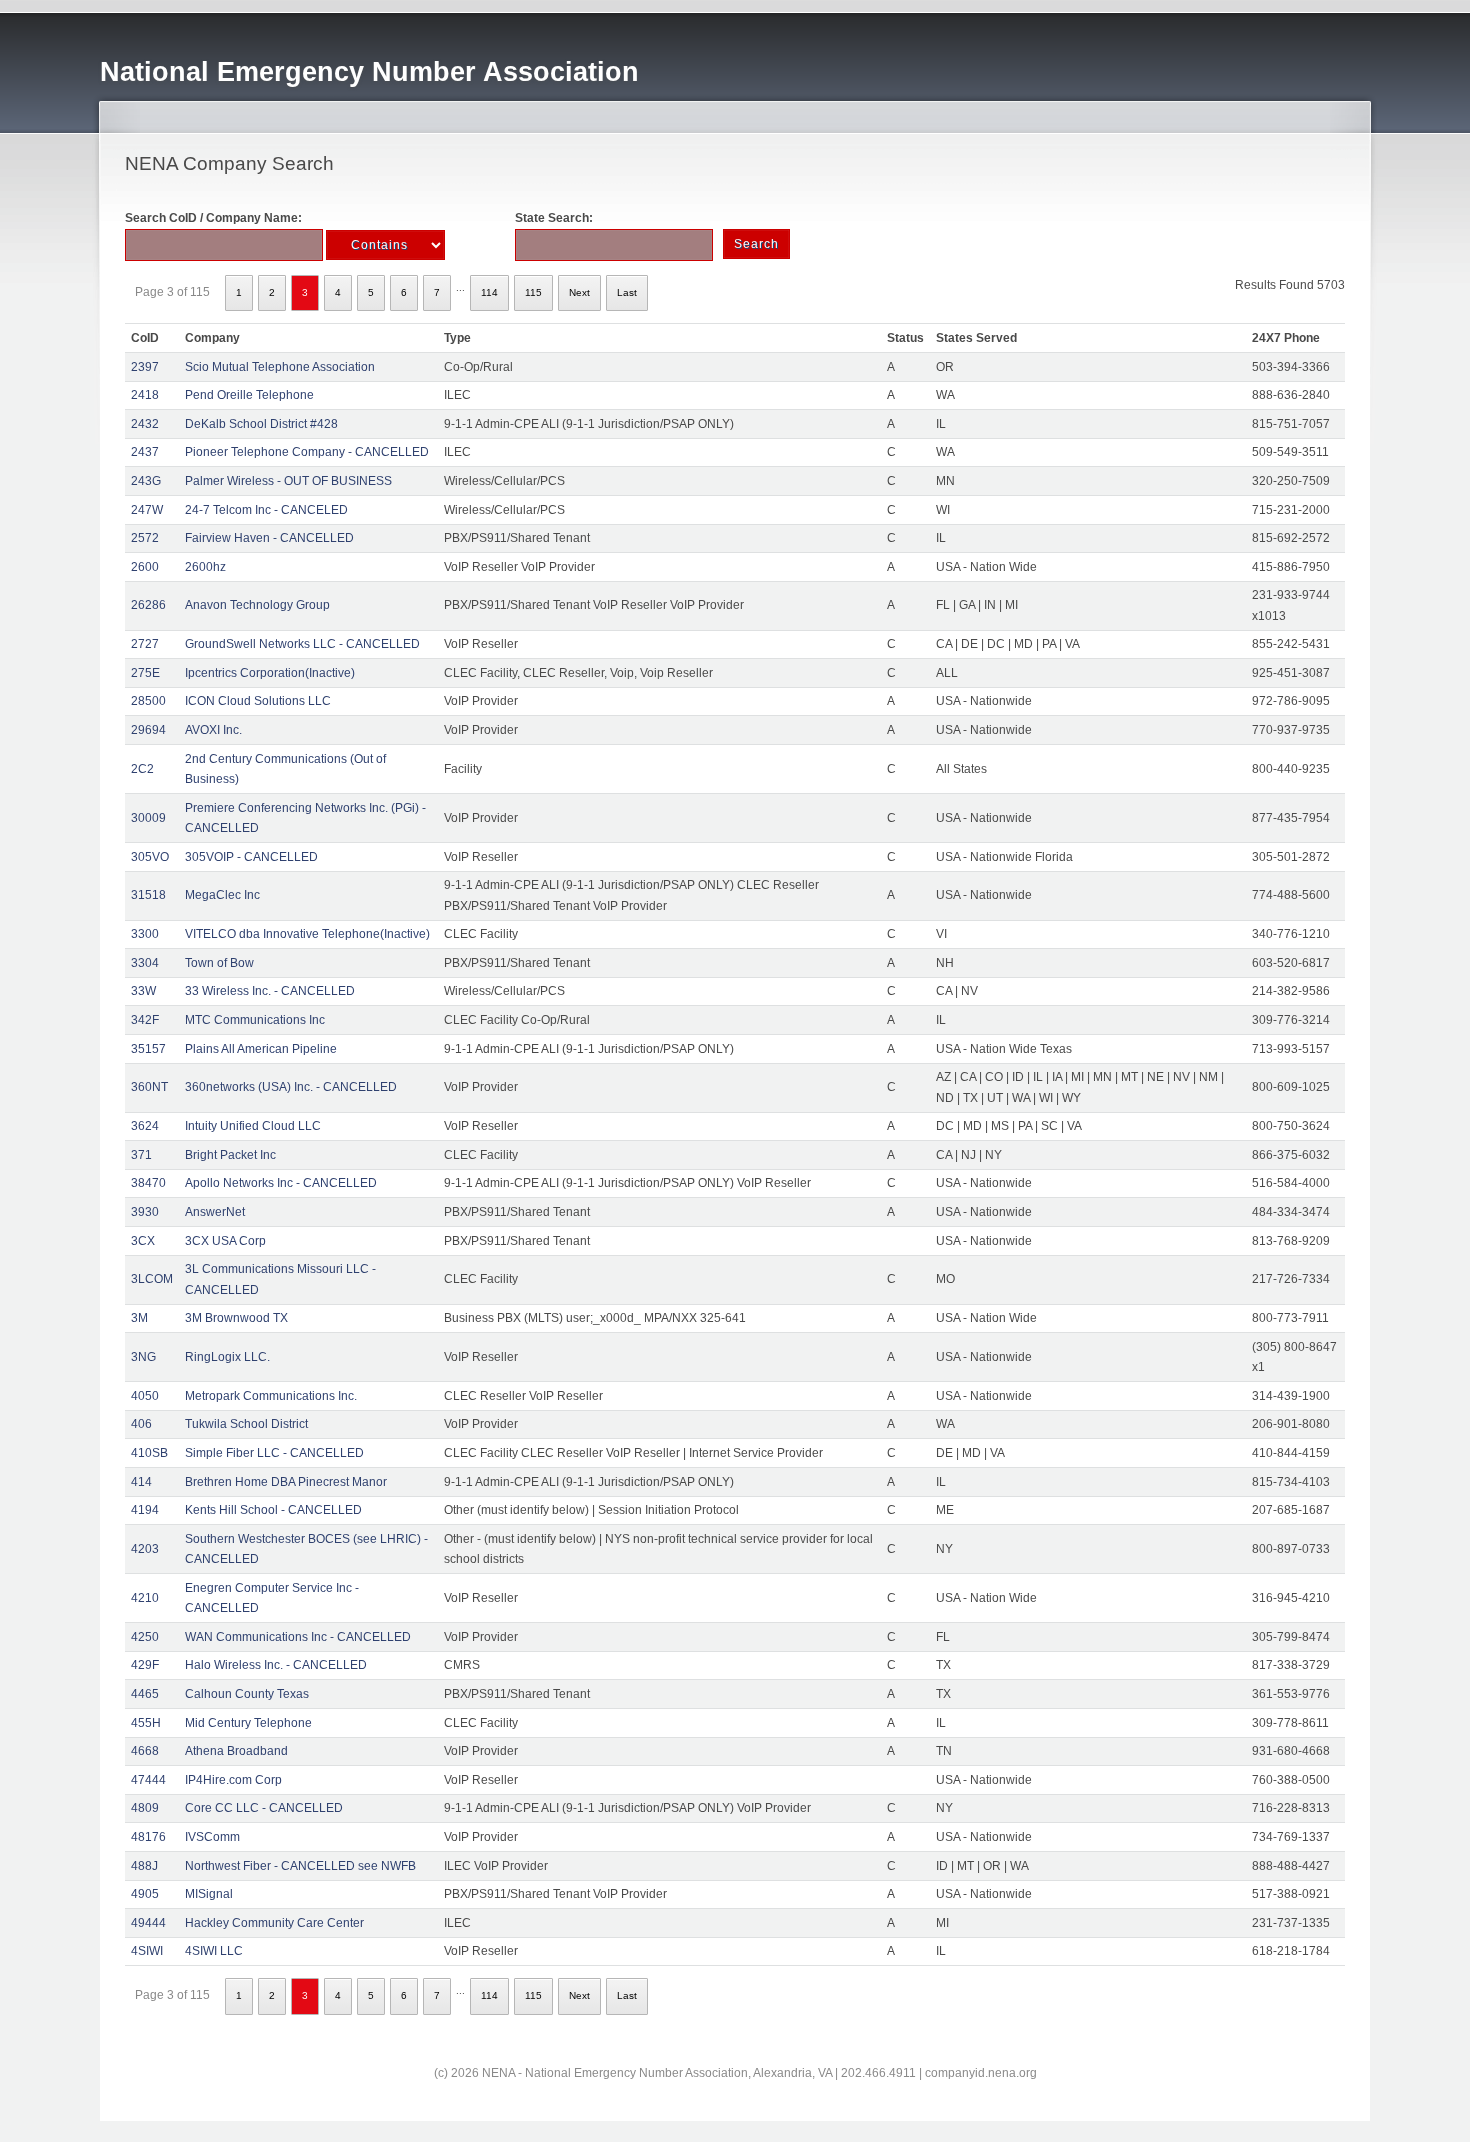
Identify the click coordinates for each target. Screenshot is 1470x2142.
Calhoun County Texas (247, 1694)
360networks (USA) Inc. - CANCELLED (291, 1087)
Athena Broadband (236, 1751)
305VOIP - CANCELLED (251, 857)
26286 (148, 605)
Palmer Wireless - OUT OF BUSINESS (288, 481)
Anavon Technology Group (257, 605)
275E (145, 673)
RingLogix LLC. (227, 1357)
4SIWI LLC (214, 1951)
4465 (145, 1694)
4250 (145, 1637)
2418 (145, 395)
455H (146, 1723)
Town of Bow (219, 963)
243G (146, 481)
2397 (145, 367)
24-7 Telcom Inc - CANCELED (266, 510)
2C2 (142, 769)
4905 (145, 1894)
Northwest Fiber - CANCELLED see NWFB (300, 1866)
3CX (143, 1241)
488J (144, 1866)
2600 (145, 567)
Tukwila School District (246, 1424)
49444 (148, 1923)
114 (489, 292)
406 (141, 1424)
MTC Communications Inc (255, 1020)
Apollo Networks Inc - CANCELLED (281, 1183)
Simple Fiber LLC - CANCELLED (274, 1453)
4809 (145, 1808)
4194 (145, 1510)
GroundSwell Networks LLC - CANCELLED (302, 644)
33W (143, 991)
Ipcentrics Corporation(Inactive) (270, 673)
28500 (148, 701)
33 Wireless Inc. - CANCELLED (270, 991)
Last (627, 292)
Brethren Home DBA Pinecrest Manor (286, 1482)
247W (147, 510)
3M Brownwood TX (236, 1318)
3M (139, 1318)
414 (141, 1482)
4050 (145, 1396)
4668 (145, 1751)
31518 (148, 895)
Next (579, 292)
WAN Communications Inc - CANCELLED (298, 1637)
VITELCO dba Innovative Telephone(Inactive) (307, 934)
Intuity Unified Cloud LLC (253, 1126)
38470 (148, 1183)
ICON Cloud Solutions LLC (258, 701)
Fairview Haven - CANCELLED (269, 538)
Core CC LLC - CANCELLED (264, 1808)
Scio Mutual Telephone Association (280, 367)
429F (145, 1665)
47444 (148, 1780)
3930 (145, 1212)
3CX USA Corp (225, 1241)
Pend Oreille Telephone (249, 395)
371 (141, 1155)
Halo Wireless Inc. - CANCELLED (276, 1665)
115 (533, 292)
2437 (145, 452)
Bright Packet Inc (230, 1155)
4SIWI (147, 1951)
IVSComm (212, 1837)
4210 (145, 1598)
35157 (148, 1049)
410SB (149, 1453)
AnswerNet (215, 1212)
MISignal (209, 1894)
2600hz (205, 567)
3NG (143, 1357)
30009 (148, 818)
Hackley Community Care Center (274, 1923)
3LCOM (152, 1279)
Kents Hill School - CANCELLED (273, 1510)
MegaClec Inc (222, 895)
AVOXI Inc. (213, 730)
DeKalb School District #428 (261, 424)
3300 (145, 934)
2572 (145, 538)
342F (145, 1020)
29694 (148, 730)
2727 (145, 644)
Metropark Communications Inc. (271, 1396)
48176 (148, 1837)
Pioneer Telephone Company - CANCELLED (307, 452)
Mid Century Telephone (248, 1723)
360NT (149, 1087)
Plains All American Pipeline (261, 1049)
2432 (145, 424)
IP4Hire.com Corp (233, 1780)
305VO (150, 857)
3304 (145, 963)
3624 (145, 1126)
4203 (145, 1549)
